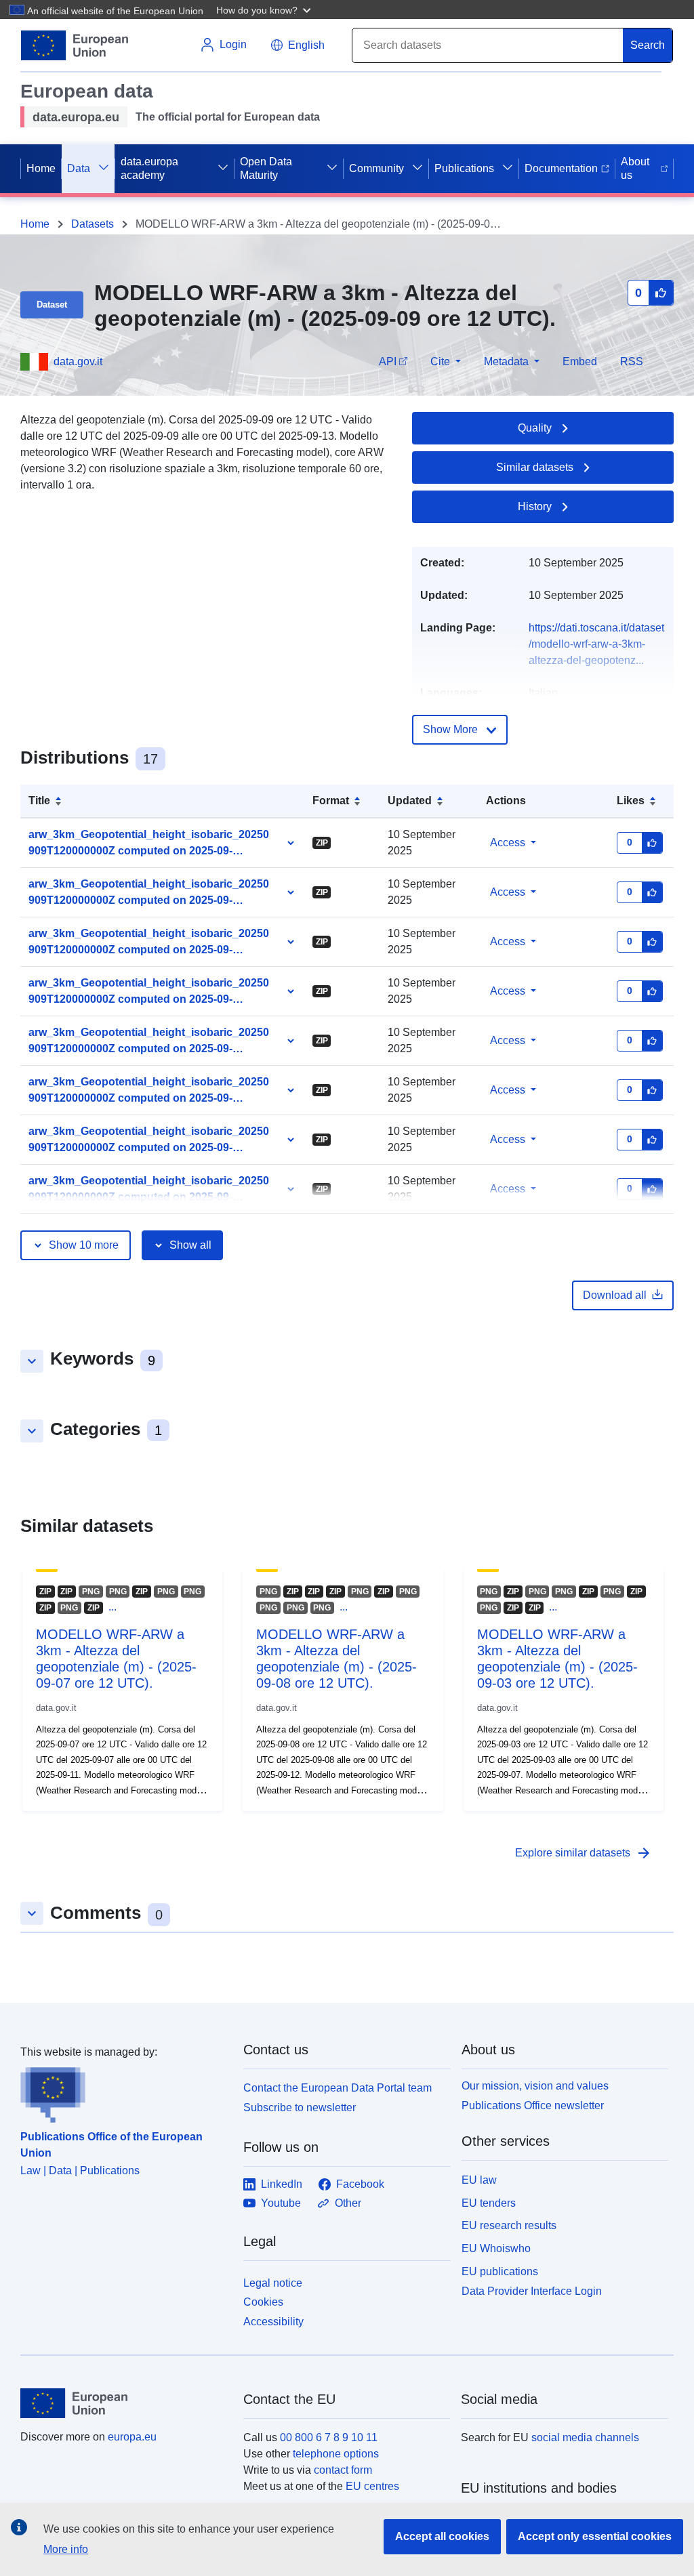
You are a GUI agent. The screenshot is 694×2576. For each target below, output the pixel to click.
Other (348, 2203)
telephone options (336, 2454)
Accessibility (273, 2322)
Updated (410, 801)
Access (508, 843)
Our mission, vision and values (535, 2086)
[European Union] (124, 2403)
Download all (615, 1295)
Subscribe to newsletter (300, 2107)
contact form (343, 2470)
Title (39, 801)
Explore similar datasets (584, 1853)
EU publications (500, 2271)
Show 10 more (84, 1245)
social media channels (585, 2437)
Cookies (263, 2302)
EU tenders (489, 2203)
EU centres (372, 2486)
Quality (535, 428)
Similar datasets (535, 467)
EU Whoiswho (496, 2248)
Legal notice (273, 2283)
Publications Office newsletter (533, 2105)
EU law (479, 2180)
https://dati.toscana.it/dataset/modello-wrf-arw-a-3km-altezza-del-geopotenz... (596, 644)
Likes (631, 801)
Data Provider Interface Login (532, 2290)
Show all (190, 1245)
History (535, 506)
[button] (265, 9)
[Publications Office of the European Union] (124, 2092)
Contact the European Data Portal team (338, 2088)
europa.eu (132, 2437)
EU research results (509, 2225)
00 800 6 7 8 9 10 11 (329, 2437)
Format (331, 801)
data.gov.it (78, 361)
